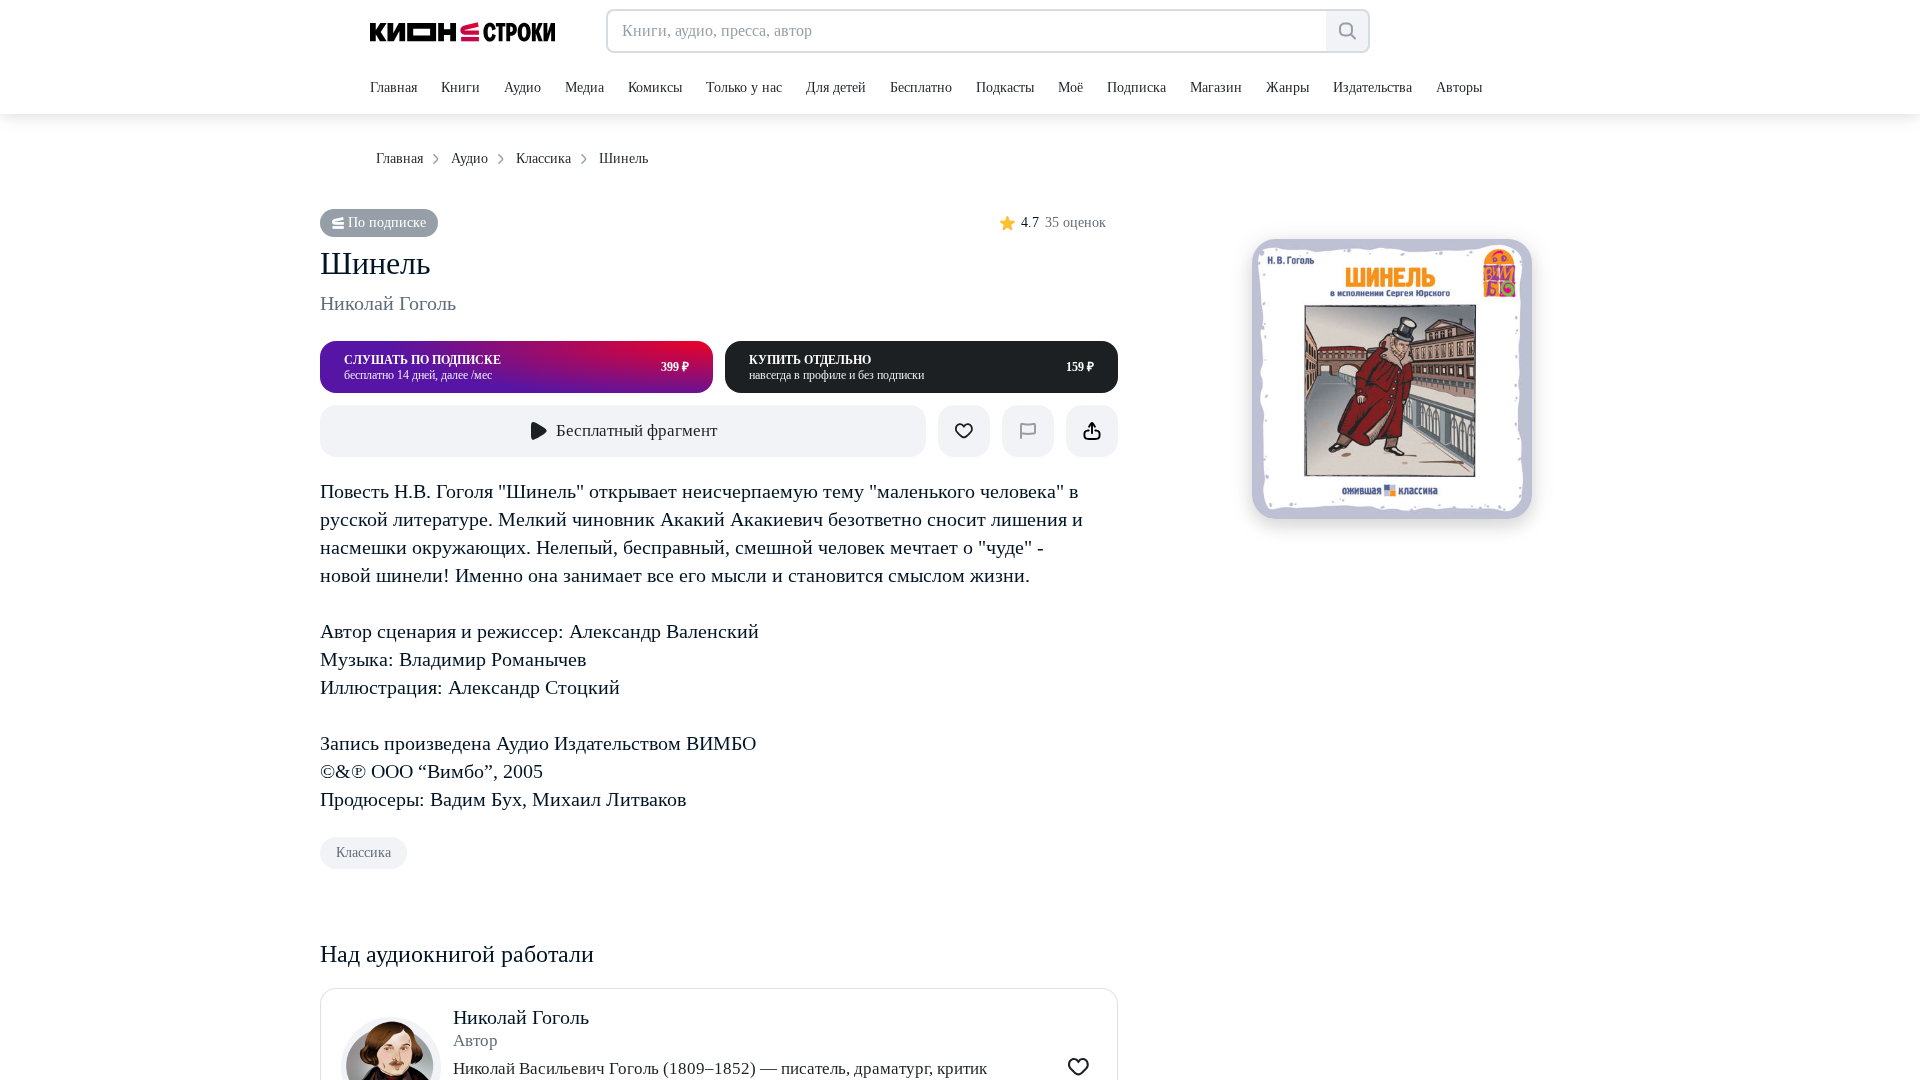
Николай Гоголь (388, 303)
